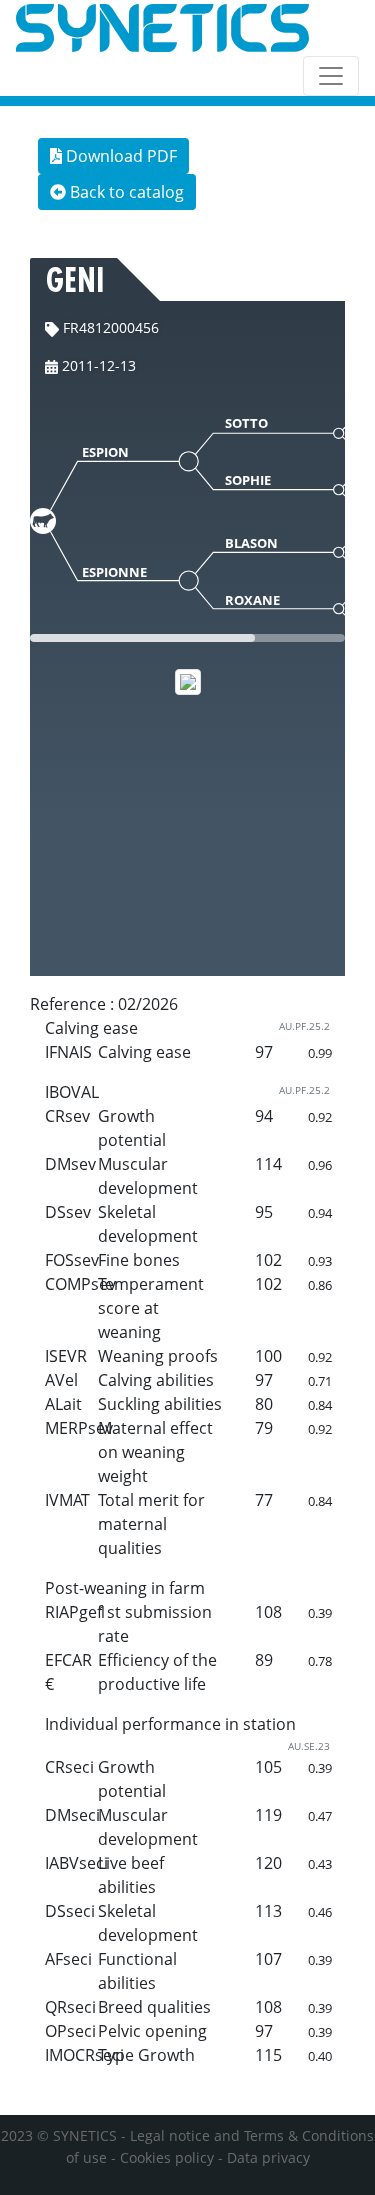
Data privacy (268, 2157)
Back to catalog (125, 192)
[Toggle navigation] (331, 76)
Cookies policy (167, 2157)
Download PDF (119, 156)
